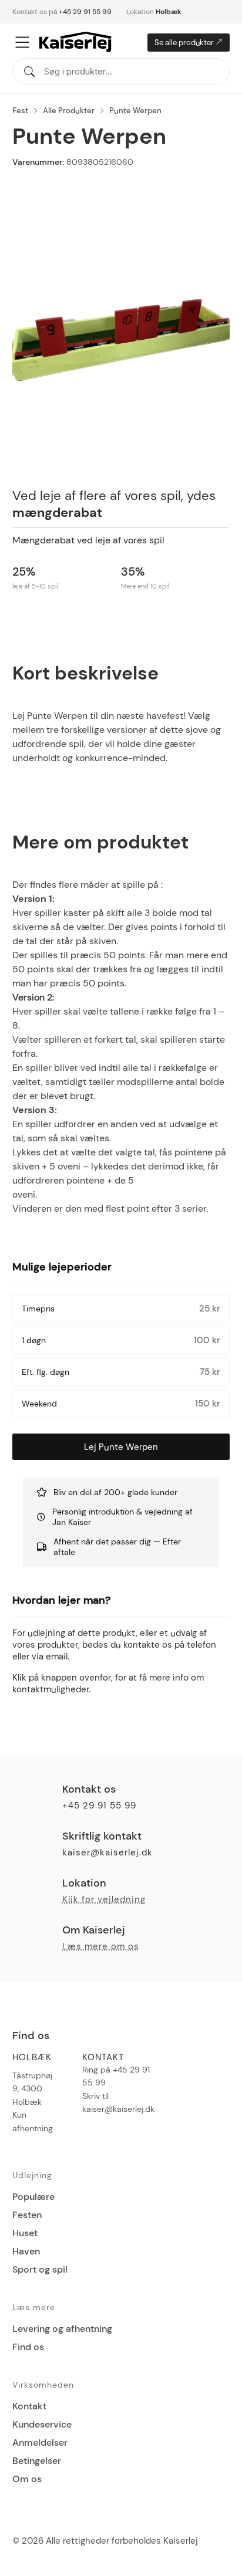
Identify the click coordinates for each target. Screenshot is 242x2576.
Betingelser (37, 2461)
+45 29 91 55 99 (85, 12)
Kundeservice (42, 2424)
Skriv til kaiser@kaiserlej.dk (118, 2102)
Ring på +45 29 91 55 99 (116, 2076)
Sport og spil (40, 2269)
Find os (28, 2347)
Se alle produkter (185, 43)
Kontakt (29, 2406)
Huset (25, 2233)
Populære (33, 2197)
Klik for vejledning (104, 1899)
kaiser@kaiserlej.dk (107, 1852)
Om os (27, 2479)
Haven (26, 2251)
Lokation (154, 12)
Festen (27, 2215)
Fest (20, 111)
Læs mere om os (101, 1946)
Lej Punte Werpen (121, 1447)
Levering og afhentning (62, 2329)
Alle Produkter (69, 111)
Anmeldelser (40, 2443)
